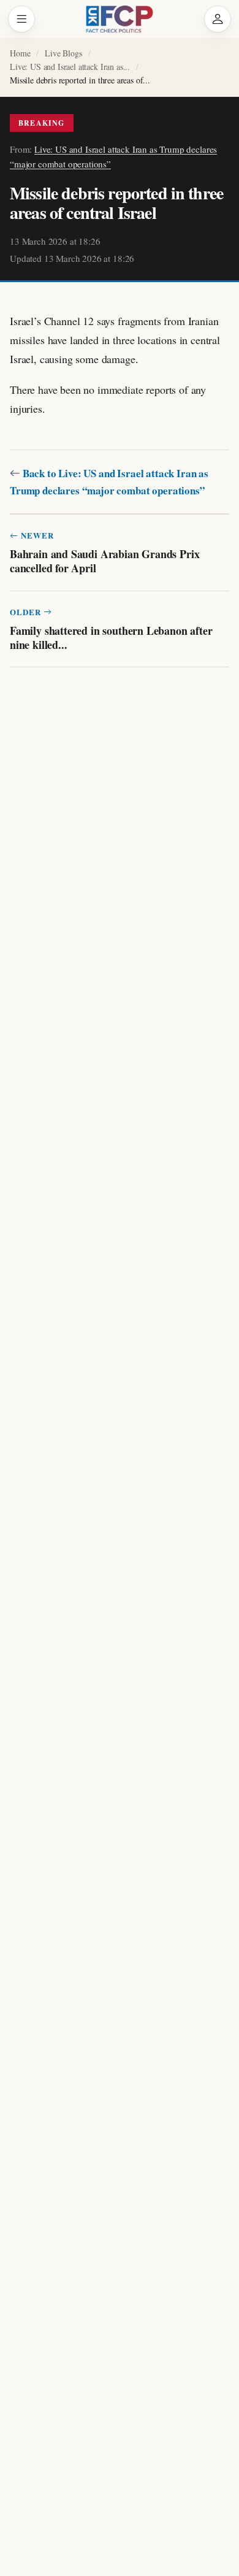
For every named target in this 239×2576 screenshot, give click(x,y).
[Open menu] (21, 19)
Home (20, 53)
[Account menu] (218, 19)
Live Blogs (63, 53)
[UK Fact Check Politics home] (120, 19)
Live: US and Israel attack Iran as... (70, 67)
